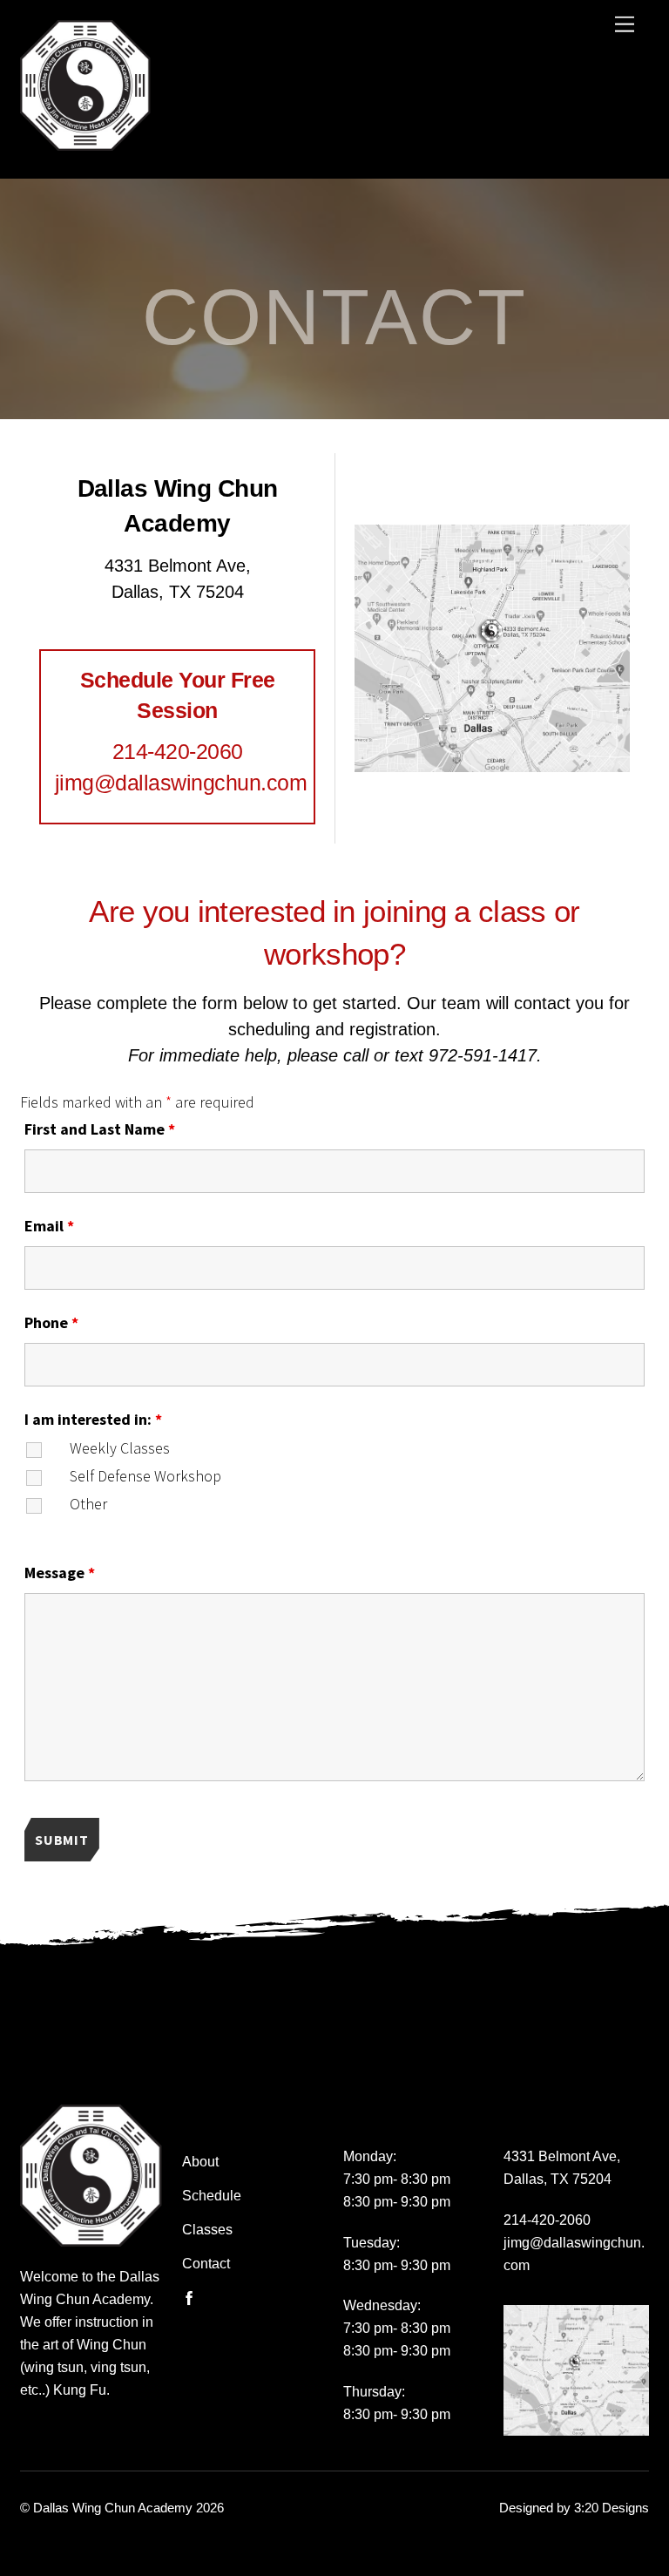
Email (49, 1226)
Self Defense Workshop (145, 1476)
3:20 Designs (612, 2508)
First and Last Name (100, 1129)
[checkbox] (45, 1464)
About (200, 2161)
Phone (51, 1322)
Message (60, 1573)
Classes (207, 2229)
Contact (206, 2263)
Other (88, 1504)
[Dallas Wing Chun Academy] (85, 139)
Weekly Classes (120, 1448)
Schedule (212, 2195)
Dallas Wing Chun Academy (113, 2508)
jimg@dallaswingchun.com (181, 783)
